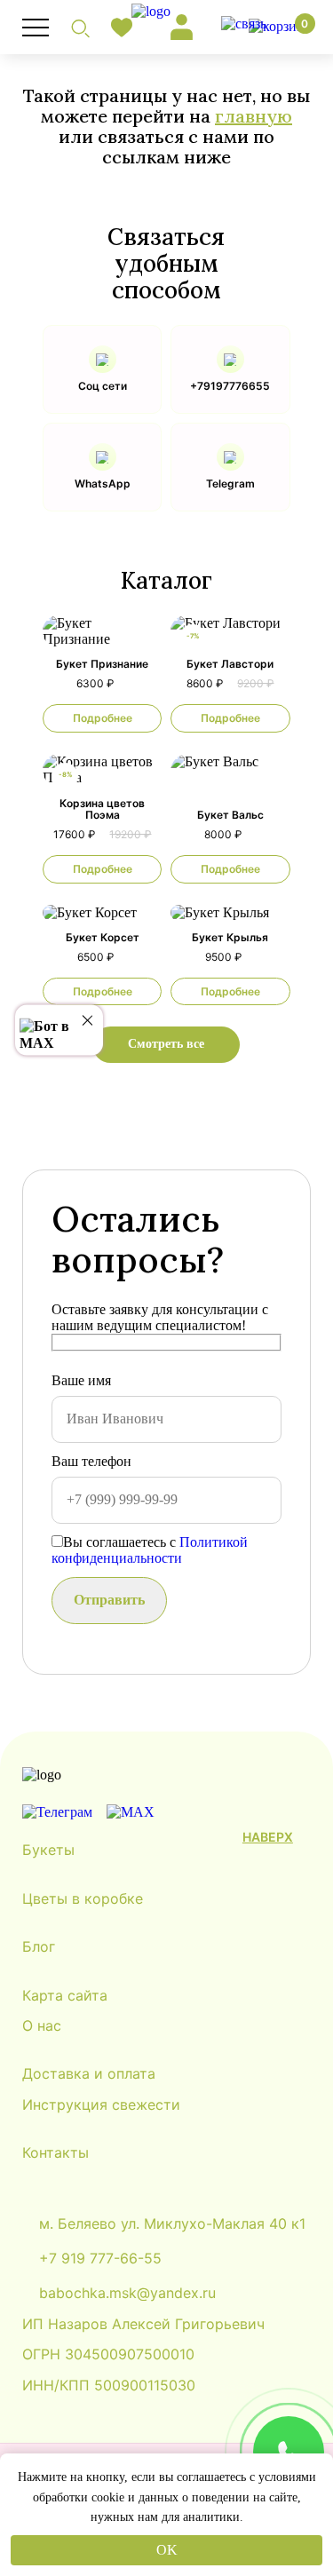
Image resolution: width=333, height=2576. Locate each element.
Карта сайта (65, 1995)
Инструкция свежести (101, 2104)
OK (167, 2550)
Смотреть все (166, 1044)
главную (254, 116)
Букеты (48, 1850)
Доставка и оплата (89, 2073)
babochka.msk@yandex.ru (127, 2292)
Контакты (55, 2152)
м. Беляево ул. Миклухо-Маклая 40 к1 (172, 2223)
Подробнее (103, 718)
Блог (39, 1946)
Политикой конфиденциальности (150, 1550)
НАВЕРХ (268, 1837)
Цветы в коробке (83, 1898)
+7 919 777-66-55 (100, 2258)
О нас (42, 2025)
